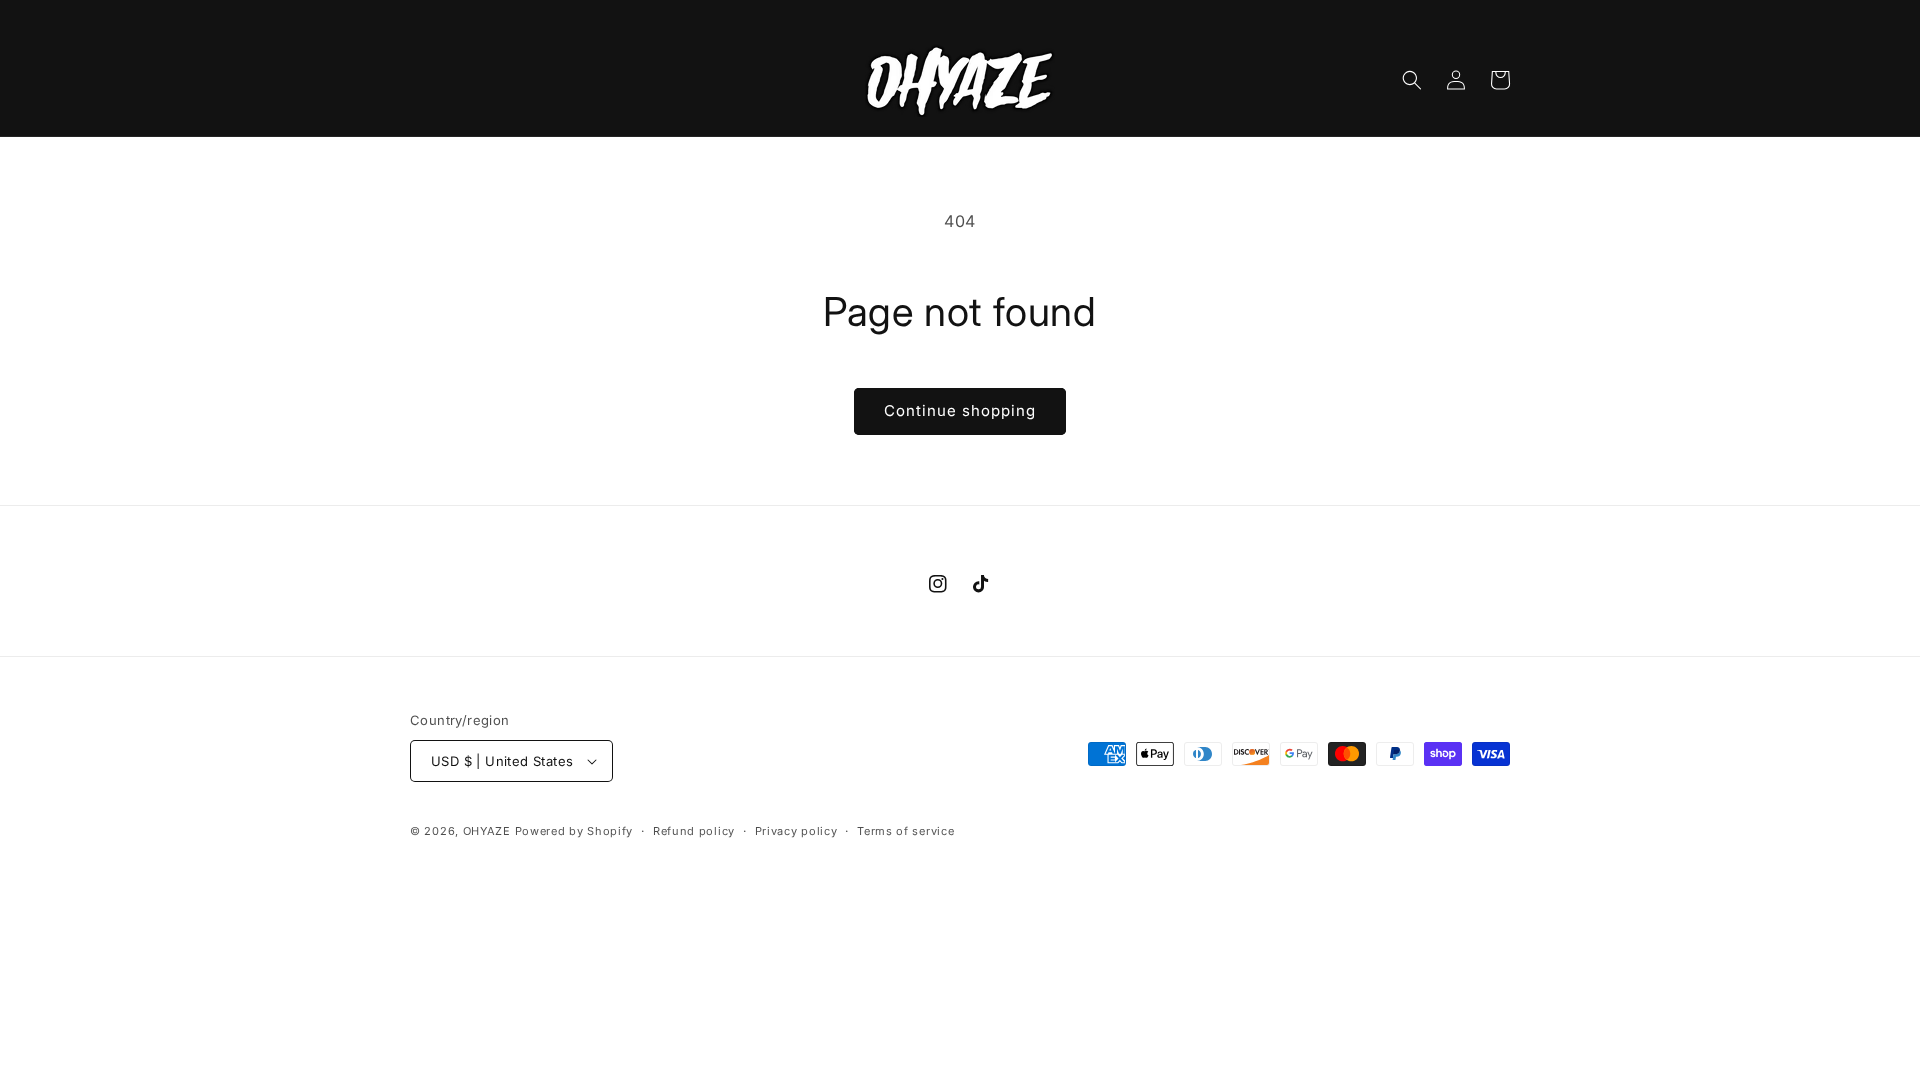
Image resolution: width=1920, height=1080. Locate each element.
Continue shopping (960, 410)
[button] (1412, 80)
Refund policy (694, 831)
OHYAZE (487, 831)
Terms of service (905, 831)
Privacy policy (796, 831)
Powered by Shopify (574, 831)
